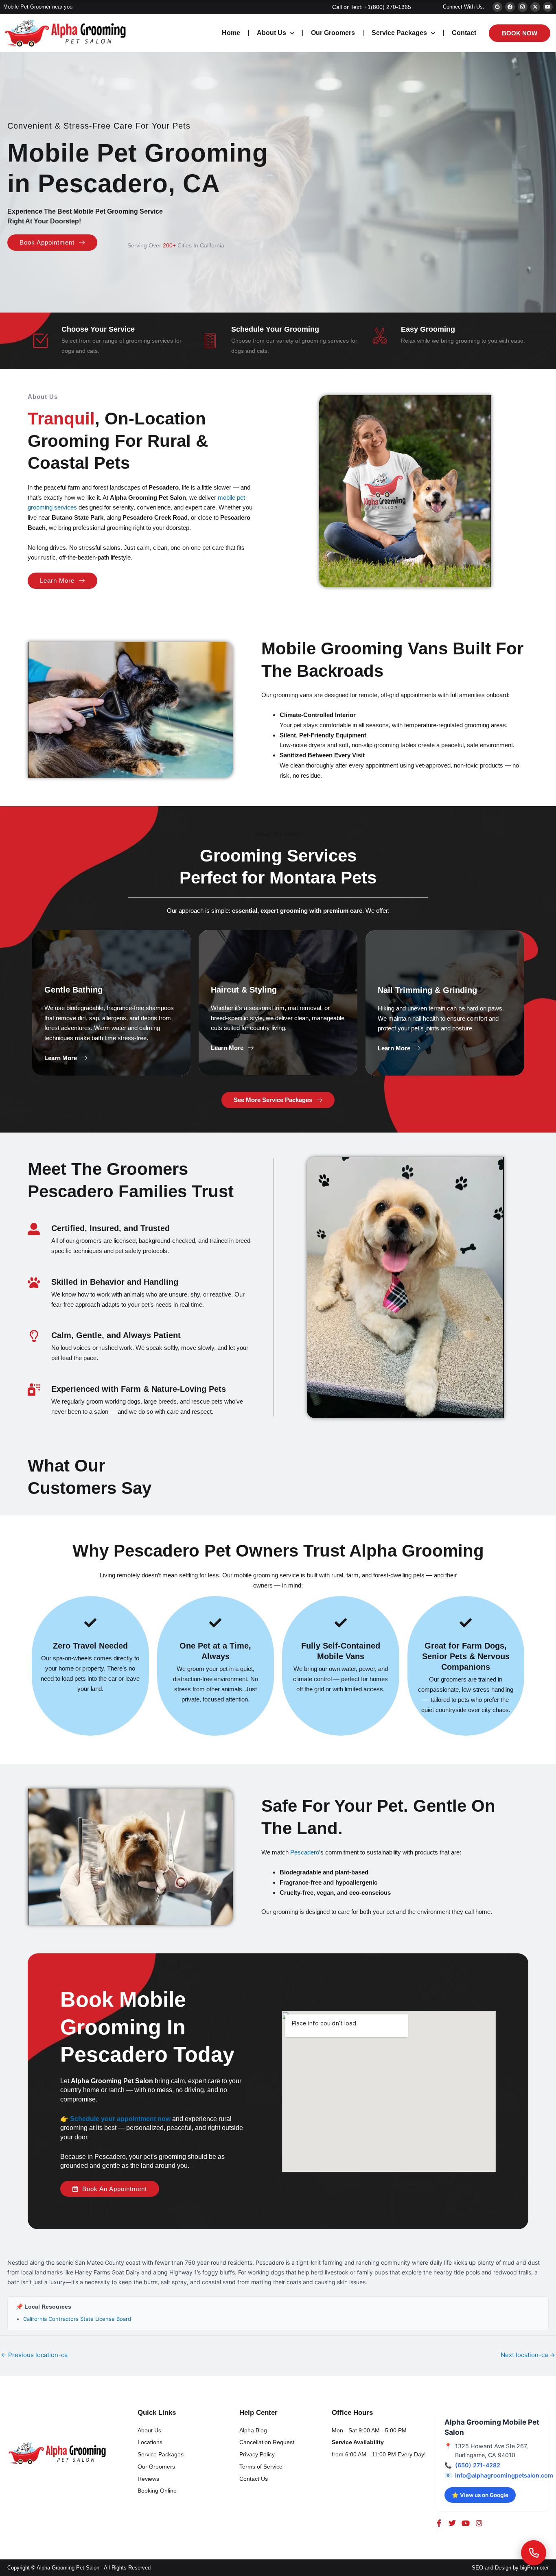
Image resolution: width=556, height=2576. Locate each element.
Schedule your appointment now (120, 2119)
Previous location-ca (34, 2355)
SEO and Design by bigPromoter (510, 2568)
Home (231, 33)
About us (271, 33)
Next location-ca (528, 2355)
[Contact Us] (534, 2553)
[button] (66, 1058)
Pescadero (305, 1852)
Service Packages (399, 33)
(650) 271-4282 (478, 2465)
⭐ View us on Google (480, 2495)
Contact (464, 33)
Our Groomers (333, 33)
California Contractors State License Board (77, 2319)
